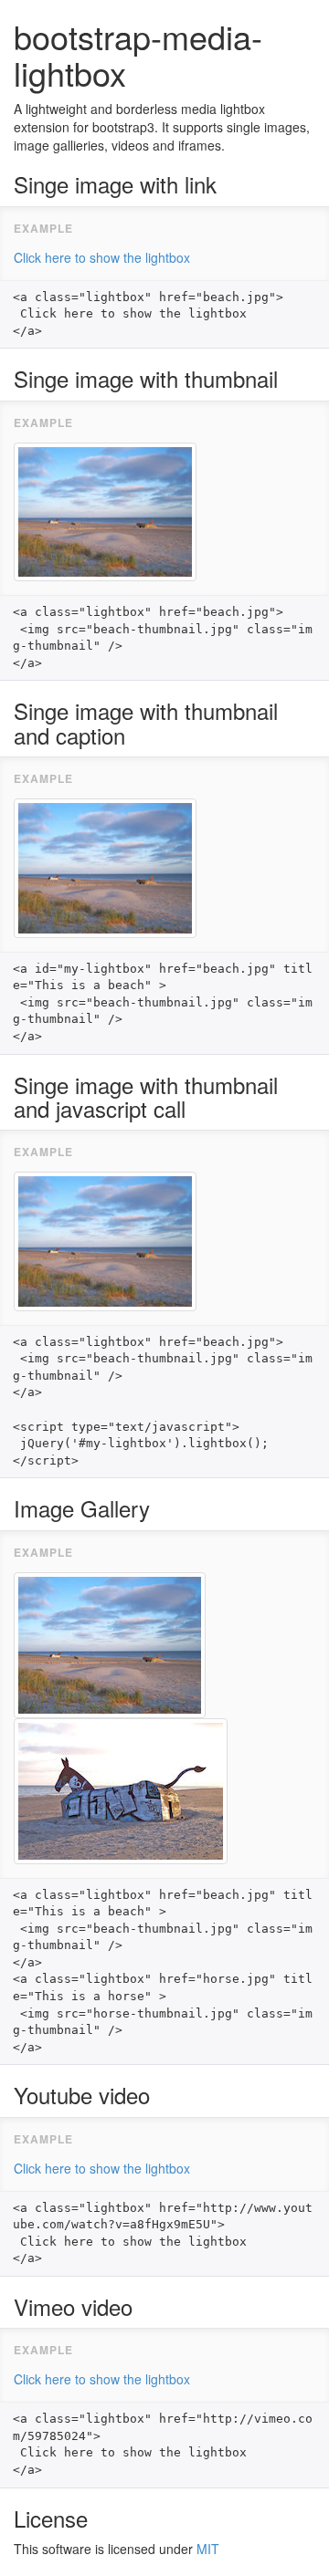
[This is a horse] (121, 1789)
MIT (208, 2549)
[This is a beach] (105, 866)
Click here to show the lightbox (102, 257)
